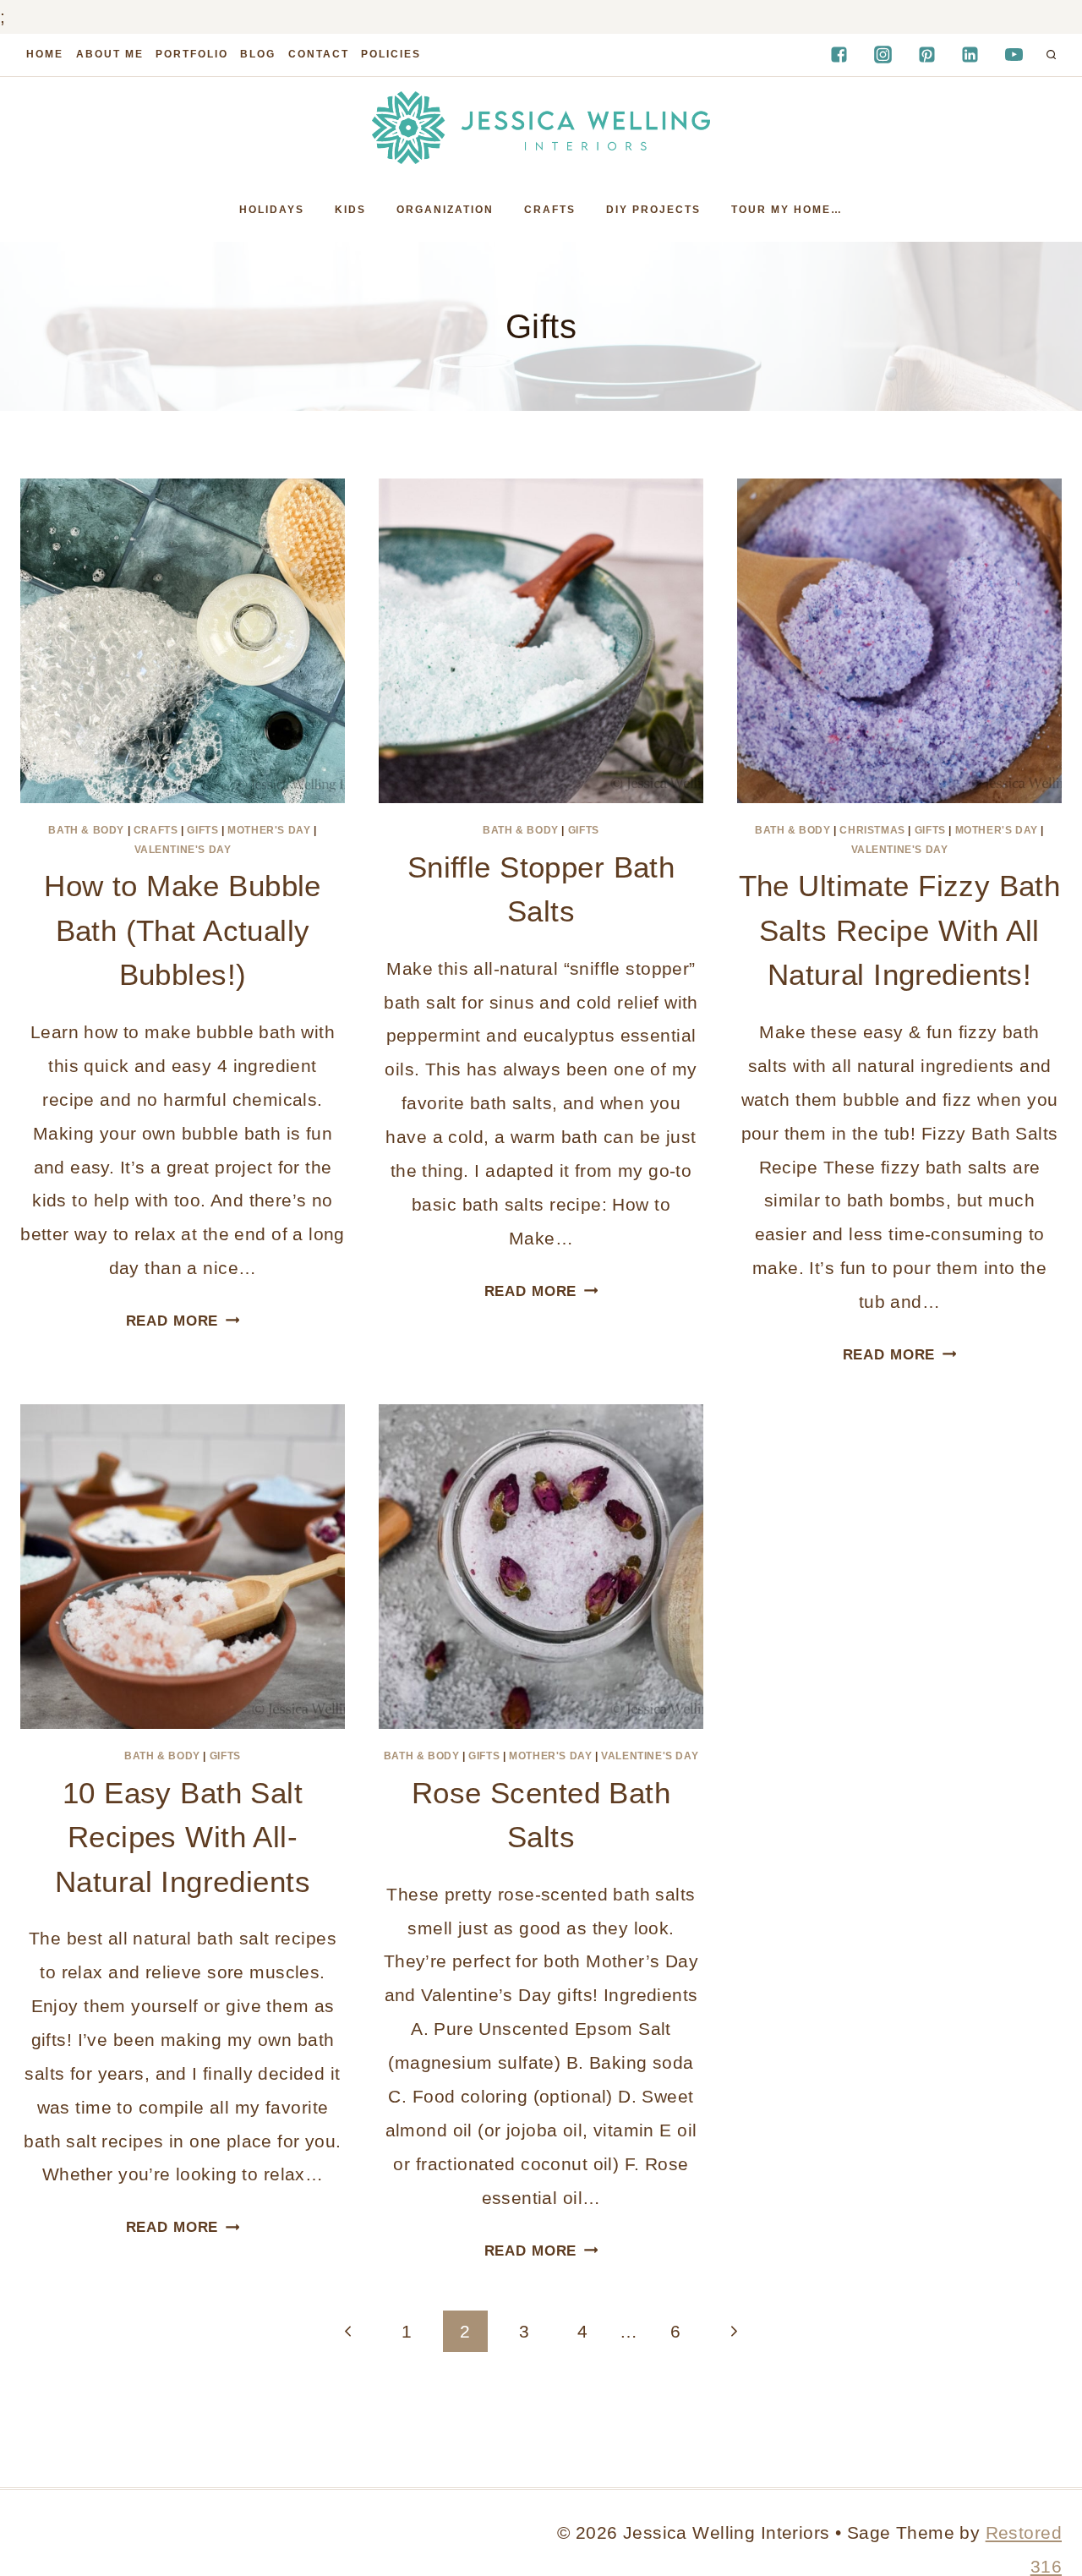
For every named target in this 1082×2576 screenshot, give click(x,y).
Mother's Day (269, 830)
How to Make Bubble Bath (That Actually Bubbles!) (183, 930)
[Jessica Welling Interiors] (541, 128)
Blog (258, 54)
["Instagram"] (883, 55)
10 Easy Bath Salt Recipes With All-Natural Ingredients (183, 1837)
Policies (391, 54)
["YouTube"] (1014, 55)
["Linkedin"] (970, 55)
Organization (445, 210)
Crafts (550, 210)
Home (45, 54)
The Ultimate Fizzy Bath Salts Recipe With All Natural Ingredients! (900, 930)
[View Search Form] (1051, 55)
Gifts (202, 830)
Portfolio (192, 54)
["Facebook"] (839, 55)
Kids (350, 210)
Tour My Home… (787, 210)
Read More (183, 1321)
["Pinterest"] (926, 55)
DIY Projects (653, 210)
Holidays (272, 210)
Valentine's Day (183, 850)
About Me (110, 54)
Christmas (872, 830)
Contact (319, 54)
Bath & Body (86, 830)
